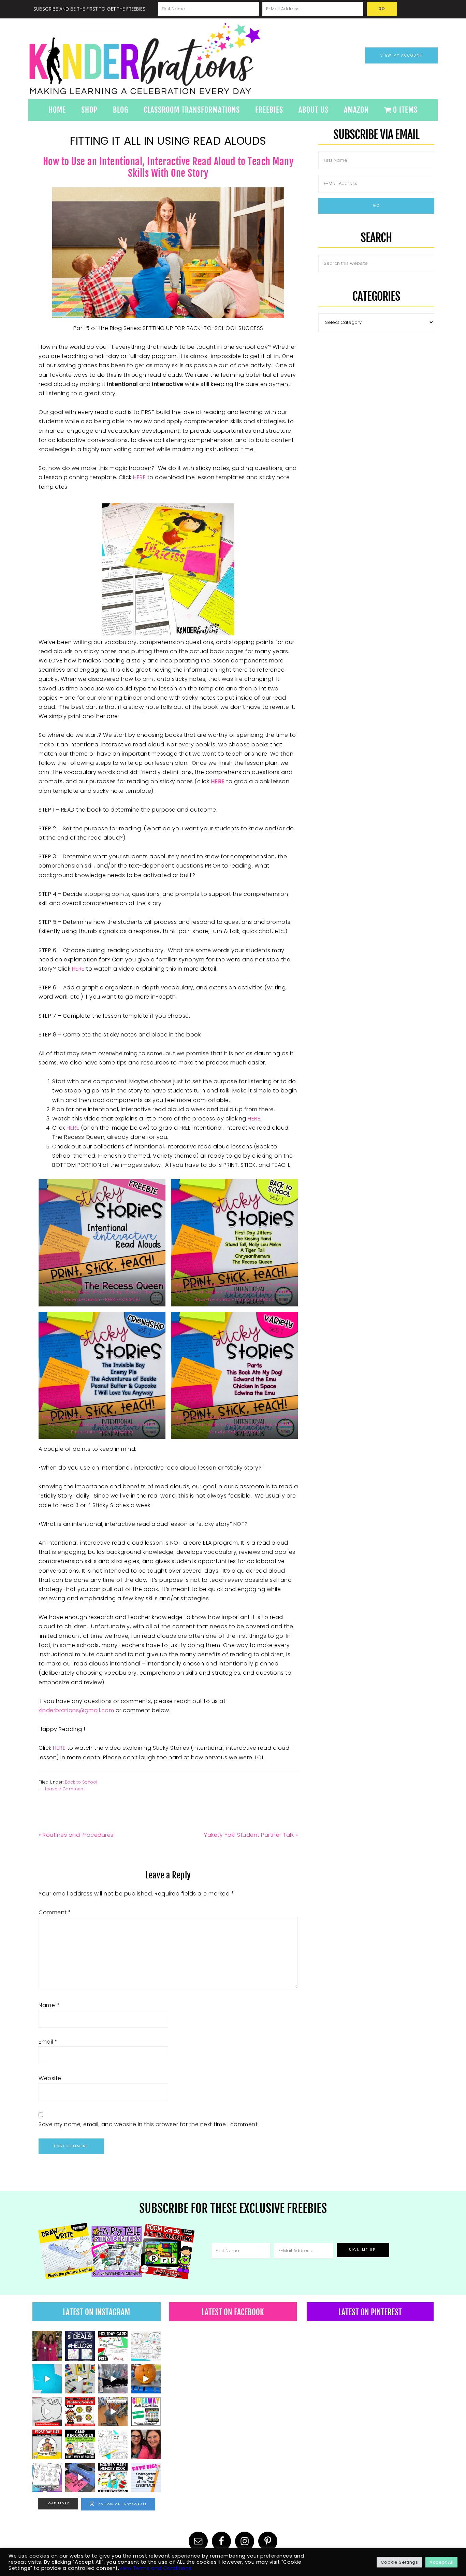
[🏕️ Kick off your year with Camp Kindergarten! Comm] (80, 2444)
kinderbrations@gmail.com (76, 1710)
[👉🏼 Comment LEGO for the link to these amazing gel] (80, 2379)
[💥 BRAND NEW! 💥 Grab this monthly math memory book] (113, 2477)
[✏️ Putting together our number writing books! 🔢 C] (80, 2477)
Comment (55, 1912)
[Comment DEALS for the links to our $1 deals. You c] (80, 2346)
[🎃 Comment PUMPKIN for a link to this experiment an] (146, 2379)
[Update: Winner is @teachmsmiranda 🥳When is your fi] (146, 2412)
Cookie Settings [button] (399, 2562)
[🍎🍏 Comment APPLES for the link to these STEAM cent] (47, 2412)
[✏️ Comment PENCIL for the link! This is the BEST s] (113, 2412)
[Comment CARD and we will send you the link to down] (113, 2346)
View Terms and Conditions (155, 2568)
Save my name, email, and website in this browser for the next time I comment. (149, 2124)
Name (49, 2005)
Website (50, 2078)
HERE (139, 477)
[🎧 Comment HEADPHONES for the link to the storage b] (113, 2379)
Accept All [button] (441, 2562)
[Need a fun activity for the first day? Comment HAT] (47, 2444)
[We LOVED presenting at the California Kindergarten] (146, 2444)
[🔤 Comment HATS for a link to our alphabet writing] (146, 2346)
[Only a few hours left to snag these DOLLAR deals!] (113, 2444)
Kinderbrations (172, 59)
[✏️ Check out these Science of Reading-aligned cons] (47, 2477)
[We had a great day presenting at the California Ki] (47, 2346)
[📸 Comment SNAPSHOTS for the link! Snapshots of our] (47, 2379)
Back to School (81, 1782)
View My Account (401, 55)
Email (48, 2042)
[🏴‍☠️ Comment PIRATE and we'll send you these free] (80, 2412)
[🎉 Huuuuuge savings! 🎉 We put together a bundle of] (146, 2477)
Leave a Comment (65, 1789)
